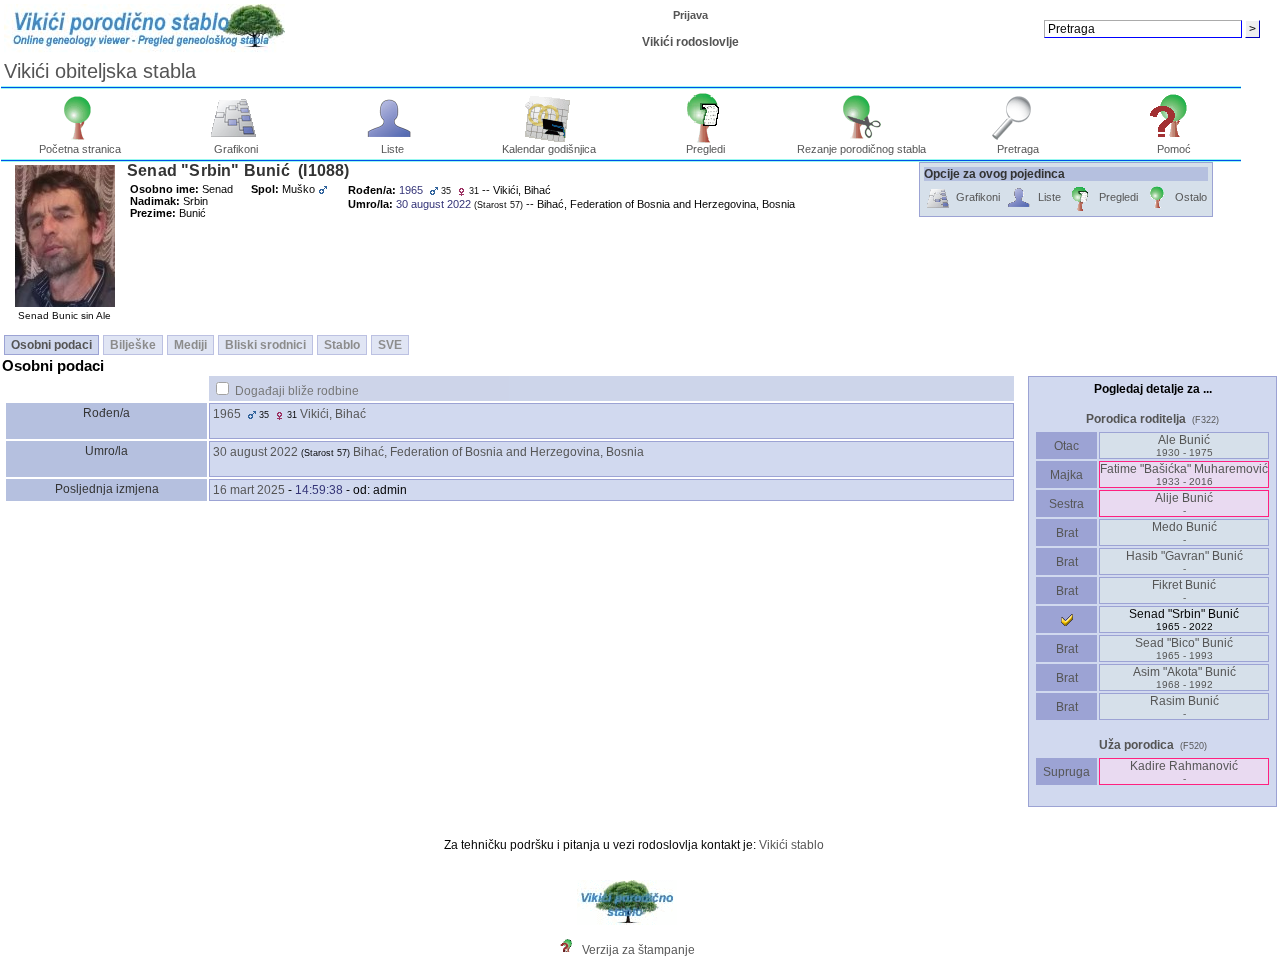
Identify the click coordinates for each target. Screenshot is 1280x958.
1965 (227, 414)
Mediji (190, 345)
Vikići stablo (791, 845)
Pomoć (1174, 149)
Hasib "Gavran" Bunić (1184, 561)
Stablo (342, 345)
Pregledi (705, 149)
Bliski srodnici (265, 345)
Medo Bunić (1184, 532)
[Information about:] (571, 950)
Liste (392, 149)
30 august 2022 (255, 452)
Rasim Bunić (1184, 706)
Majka (1066, 475)
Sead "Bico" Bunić (1184, 648)
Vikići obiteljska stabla (100, 71)
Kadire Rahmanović (1184, 771)
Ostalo (1191, 197)
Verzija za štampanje (638, 950)
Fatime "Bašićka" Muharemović (1184, 474)
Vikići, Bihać (333, 414)
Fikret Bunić (1184, 590)
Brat (1067, 533)
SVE (390, 345)
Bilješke (133, 345)
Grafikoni (236, 149)
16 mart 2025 (249, 490)
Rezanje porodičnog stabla (861, 149)
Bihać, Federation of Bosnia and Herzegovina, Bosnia (498, 452)
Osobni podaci (51, 345)
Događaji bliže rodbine (297, 391)
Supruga (1066, 772)
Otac (1066, 446)
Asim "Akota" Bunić (1184, 677)
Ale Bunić (1184, 445)
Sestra (1066, 504)
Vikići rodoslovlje (690, 42)
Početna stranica (80, 149)
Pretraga (1018, 149)
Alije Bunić (1184, 503)
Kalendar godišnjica (549, 149)
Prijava (690, 15)
